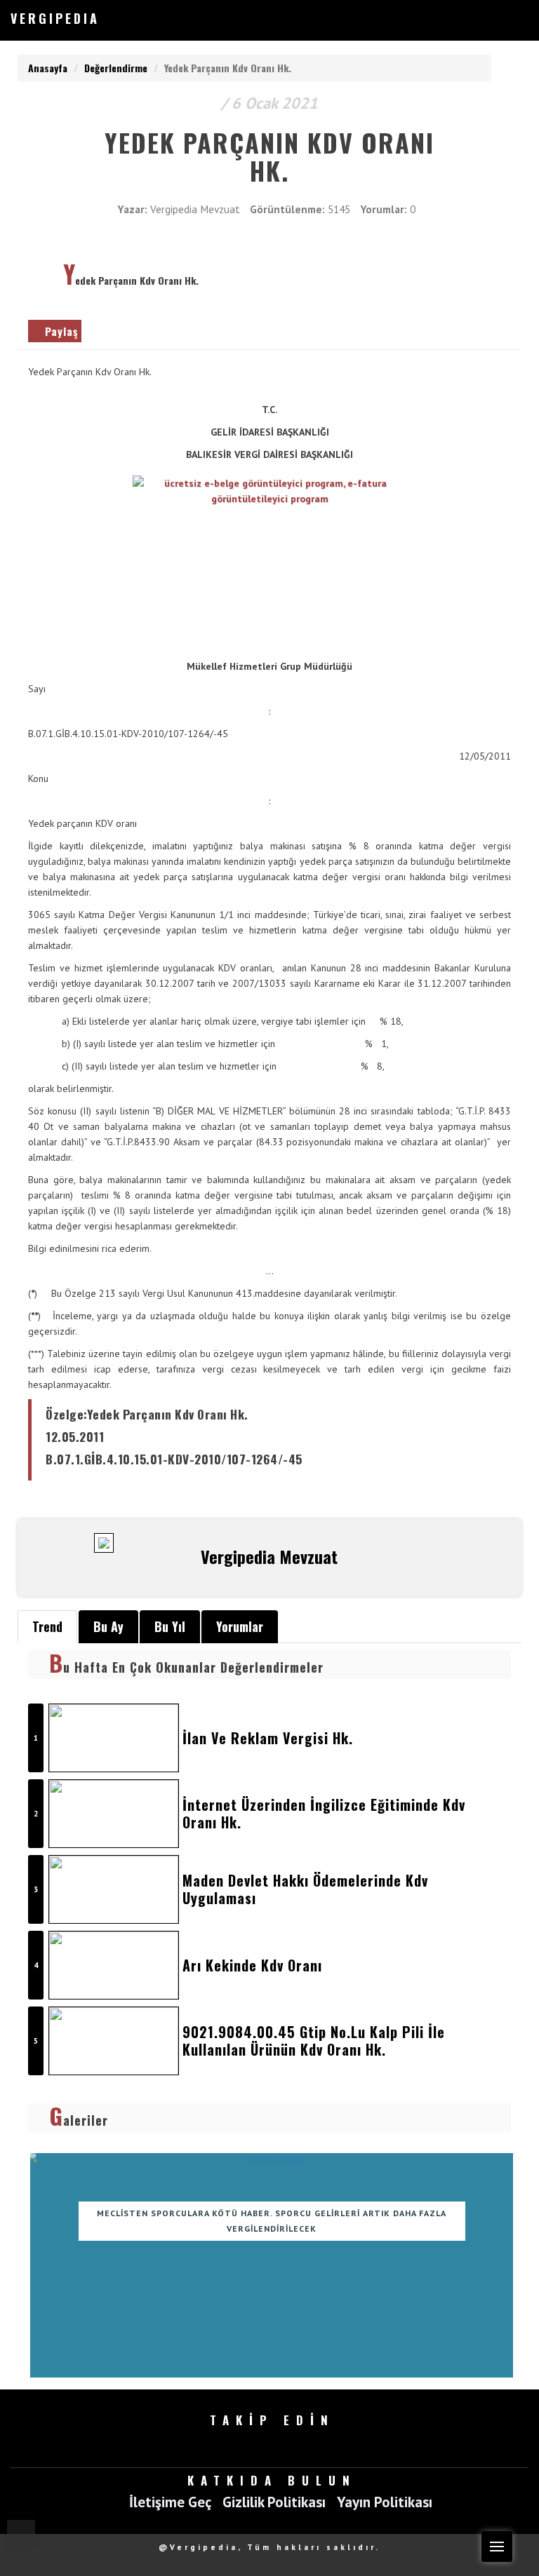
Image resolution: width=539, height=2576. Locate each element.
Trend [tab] (47, 1626)
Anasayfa (48, 68)
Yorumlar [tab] (240, 1626)
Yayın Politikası (385, 2503)
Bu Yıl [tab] (170, 1626)
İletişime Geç (170, 2503)
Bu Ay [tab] (108, 1626)
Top (21, 2534)
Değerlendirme (116, 68)
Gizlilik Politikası (274, 2503)
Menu (497, 2547)
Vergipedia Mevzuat (195, 209)
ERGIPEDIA (55, 18)
